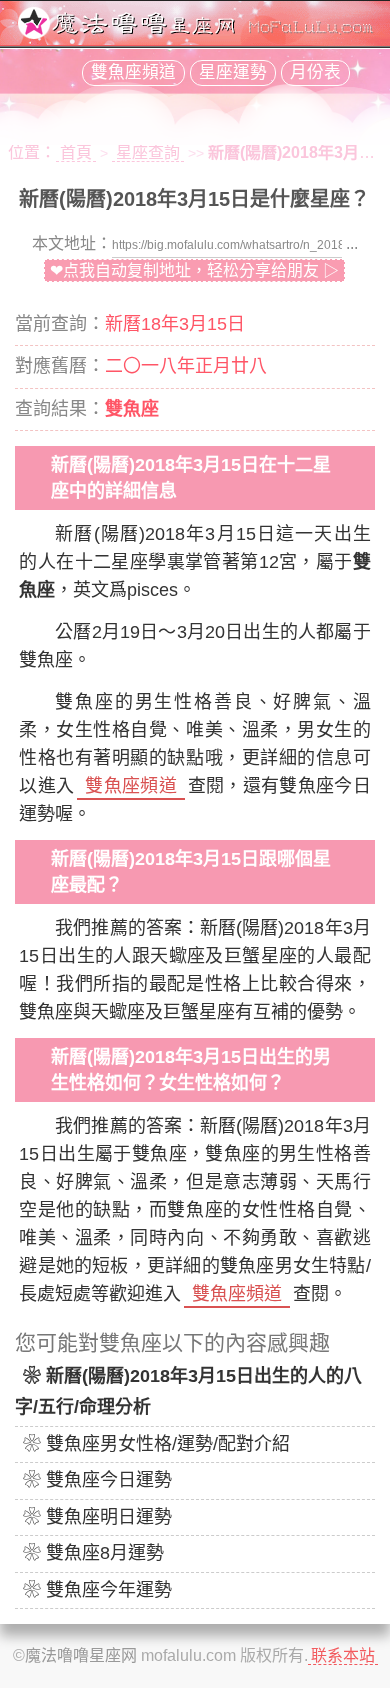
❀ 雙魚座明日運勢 (97, 1517)
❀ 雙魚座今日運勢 (97, 1480)
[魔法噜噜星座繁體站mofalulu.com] (195, 33)
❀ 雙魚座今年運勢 (97, 1590)
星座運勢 (233, 72)
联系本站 (343, 1655)
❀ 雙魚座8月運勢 (93, 1553)
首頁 (76, 152)
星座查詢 (148, 152)
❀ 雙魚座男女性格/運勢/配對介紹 (156, 1444)
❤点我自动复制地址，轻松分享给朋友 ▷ (194, 270)
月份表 (315, 72)
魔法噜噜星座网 (81, 1655)
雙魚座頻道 (133, 72)
